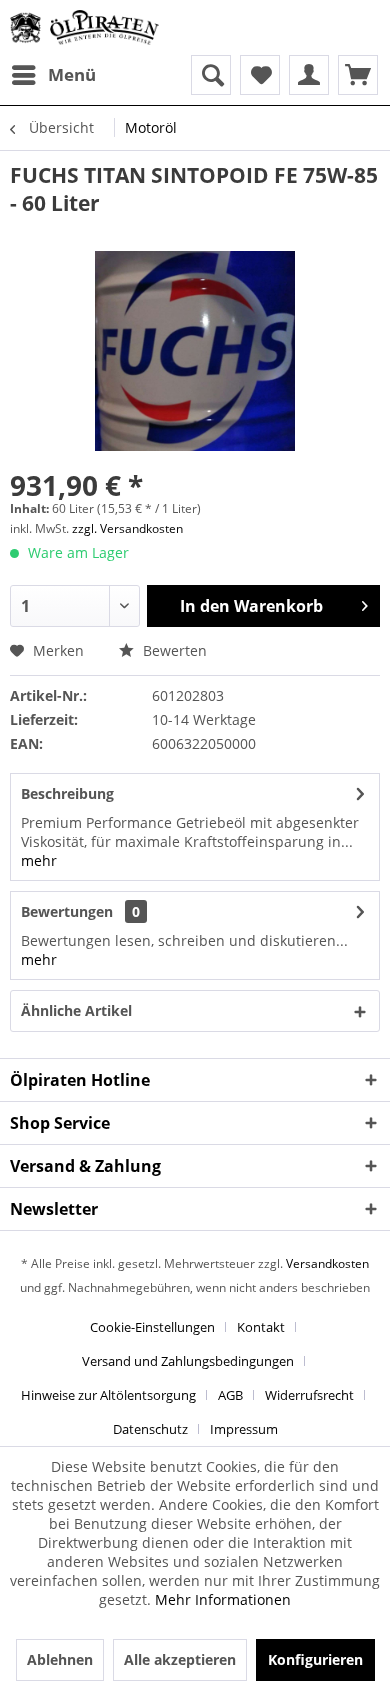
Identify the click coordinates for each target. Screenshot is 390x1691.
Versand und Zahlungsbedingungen (188, 1361)
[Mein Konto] (309, 75)
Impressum (244, 1429)
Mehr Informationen (223, 1599)
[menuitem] (53, 75)
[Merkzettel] (260, 75)
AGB (230, 1395)
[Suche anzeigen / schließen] (211, 75)
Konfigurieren (315, 1659)
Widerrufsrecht (309, 1395)
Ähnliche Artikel (76, 1010)
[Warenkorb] (358, 75)
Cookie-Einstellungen (152, 1327)
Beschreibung (67, 793)
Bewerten (173, 650)
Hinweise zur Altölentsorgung (108, 1395)
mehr (39, 860)
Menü (72, 74)
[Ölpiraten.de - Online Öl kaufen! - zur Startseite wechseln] (84, 27)
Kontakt (261, 1327)
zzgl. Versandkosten (127, 528)
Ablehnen (60, 1659)
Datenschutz (150, 1429)
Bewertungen (67, 911)
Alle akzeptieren (180, 1659)
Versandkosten (327, 1263)
